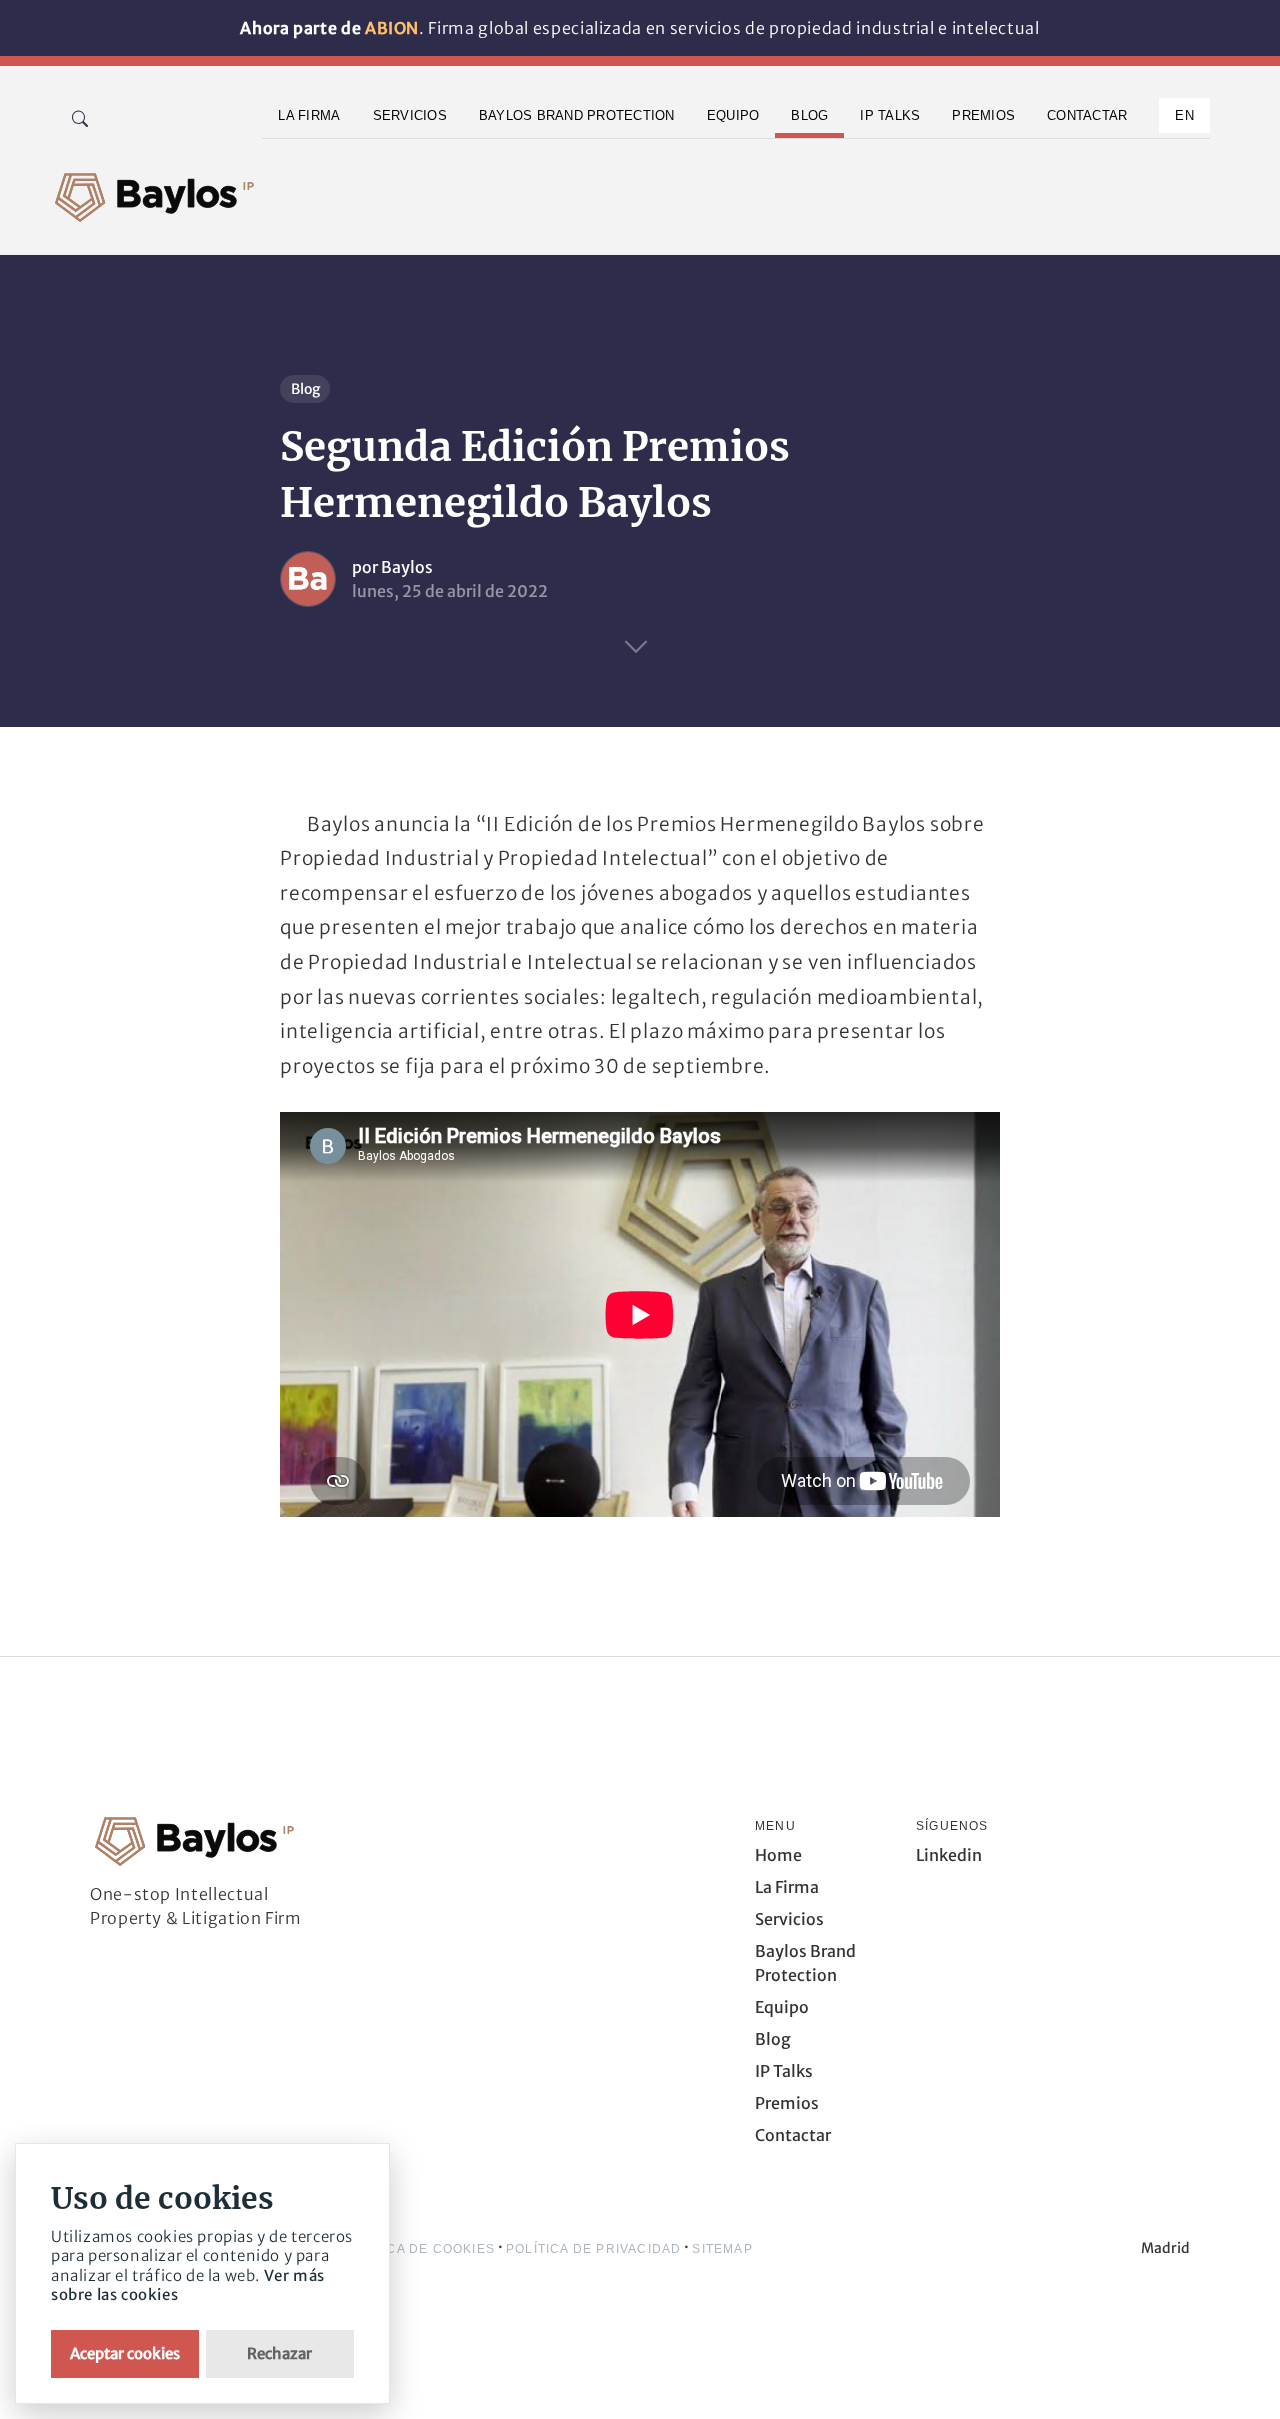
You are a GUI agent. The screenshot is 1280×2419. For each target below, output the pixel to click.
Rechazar (279, 2353)
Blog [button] (809, 115)
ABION (392, 28)
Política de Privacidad (593, 2249)
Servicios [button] (410, 115)
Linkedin (949, 1855)
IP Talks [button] (890, 115)
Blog (305, 389)
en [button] (1184, 115)
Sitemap (722, 2249)
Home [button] (778, 1855)
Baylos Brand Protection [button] (577, 115)
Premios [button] (983, 115)
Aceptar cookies (125, 2353)
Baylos (407, 567)
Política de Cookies (418, 2249)
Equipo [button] (733, 115)
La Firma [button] (309, 115)
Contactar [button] (1087, 115)
